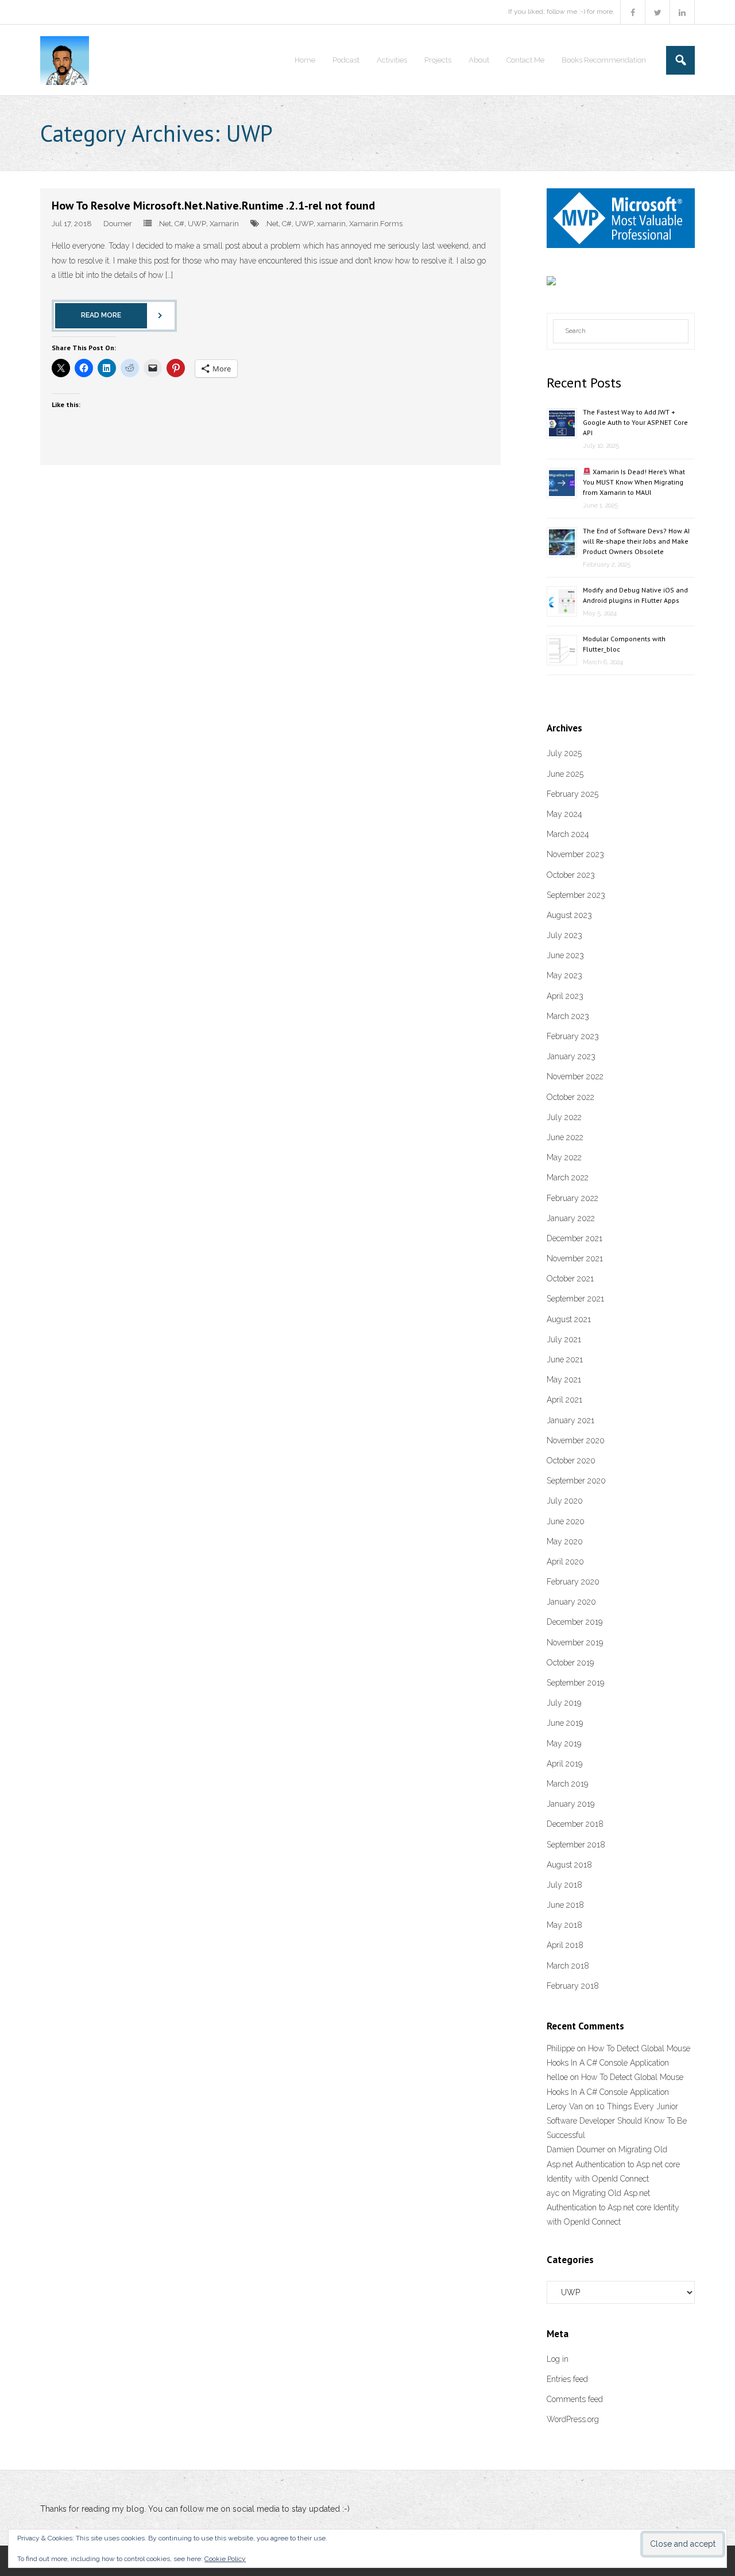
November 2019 (575, 1643)
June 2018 (565, 1905)
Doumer (118, 224)
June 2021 (565, 1359)
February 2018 (573, 1986)
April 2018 (565, 1945)
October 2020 (571, 1461)
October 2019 (570, 1663)
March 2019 (567, 1784)
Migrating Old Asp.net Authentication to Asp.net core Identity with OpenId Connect (613, 2164)
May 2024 (564, 814)
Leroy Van (565, 2106)
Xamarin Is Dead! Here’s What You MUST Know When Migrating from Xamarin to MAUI (634, 482)
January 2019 (570, 1804)
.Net (164, 224)
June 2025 (565, 774)
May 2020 (565, 1541)
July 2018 (564, 1885)
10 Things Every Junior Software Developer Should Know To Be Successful (617, 2121)
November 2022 (575, 1076)
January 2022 (571, 1218)
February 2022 (572, 1198)
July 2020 (565, 1501)
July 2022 (564, 1117)
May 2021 (564, 1380)
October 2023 (571, 875)
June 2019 (565, 1723)
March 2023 (568, 1016)
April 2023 (565, 996)
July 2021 (564, 1339)
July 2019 (564, 1703)
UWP (197, 224)
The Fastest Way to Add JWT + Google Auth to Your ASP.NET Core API (635, 422)
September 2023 (576, 895)
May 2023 (564, 975)
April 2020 (565, 1562)
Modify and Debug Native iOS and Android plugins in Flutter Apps (635, 595)
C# (179, 224)
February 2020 (573, 1582)
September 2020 (576, 1481)
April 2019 (564, 1764)
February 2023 (573, 1036)
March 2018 (568, 1966)
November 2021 (575, 1258)
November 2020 (576, 1440)
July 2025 (564, 753)
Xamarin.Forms (376, 224)
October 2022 (570, 1097)
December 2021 (575, 1238)
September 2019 (575, 1683)
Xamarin (224, 224)
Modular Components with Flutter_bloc (624, 644)
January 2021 (570, 1420)
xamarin (331, 224)
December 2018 (575, 1824)
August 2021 (569, 1319)
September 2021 (575, 1299)
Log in (558, 2359)
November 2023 (575, 854)
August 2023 (569, 915)
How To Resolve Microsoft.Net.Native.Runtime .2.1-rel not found (213, 206)
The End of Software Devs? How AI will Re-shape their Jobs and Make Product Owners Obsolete (636, 541)
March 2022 (568, 1177)
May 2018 (564, 1925)
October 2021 (570, 1279)
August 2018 (569, 1865)
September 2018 (576, 1845)
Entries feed (567, 2379)
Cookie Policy (225, 2559)
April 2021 (564, 1400)
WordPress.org (573, 2419)
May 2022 (564, 1157)
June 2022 (565, 1137)
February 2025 (572, 794)
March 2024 (568, 834)
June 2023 (565, 955)
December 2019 (575, 1622)
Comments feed (575, 2399)
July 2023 (564, 935)
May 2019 (564, 1744)
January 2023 (571, 1056)
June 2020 (566, 1521)
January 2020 (571, 1602)
